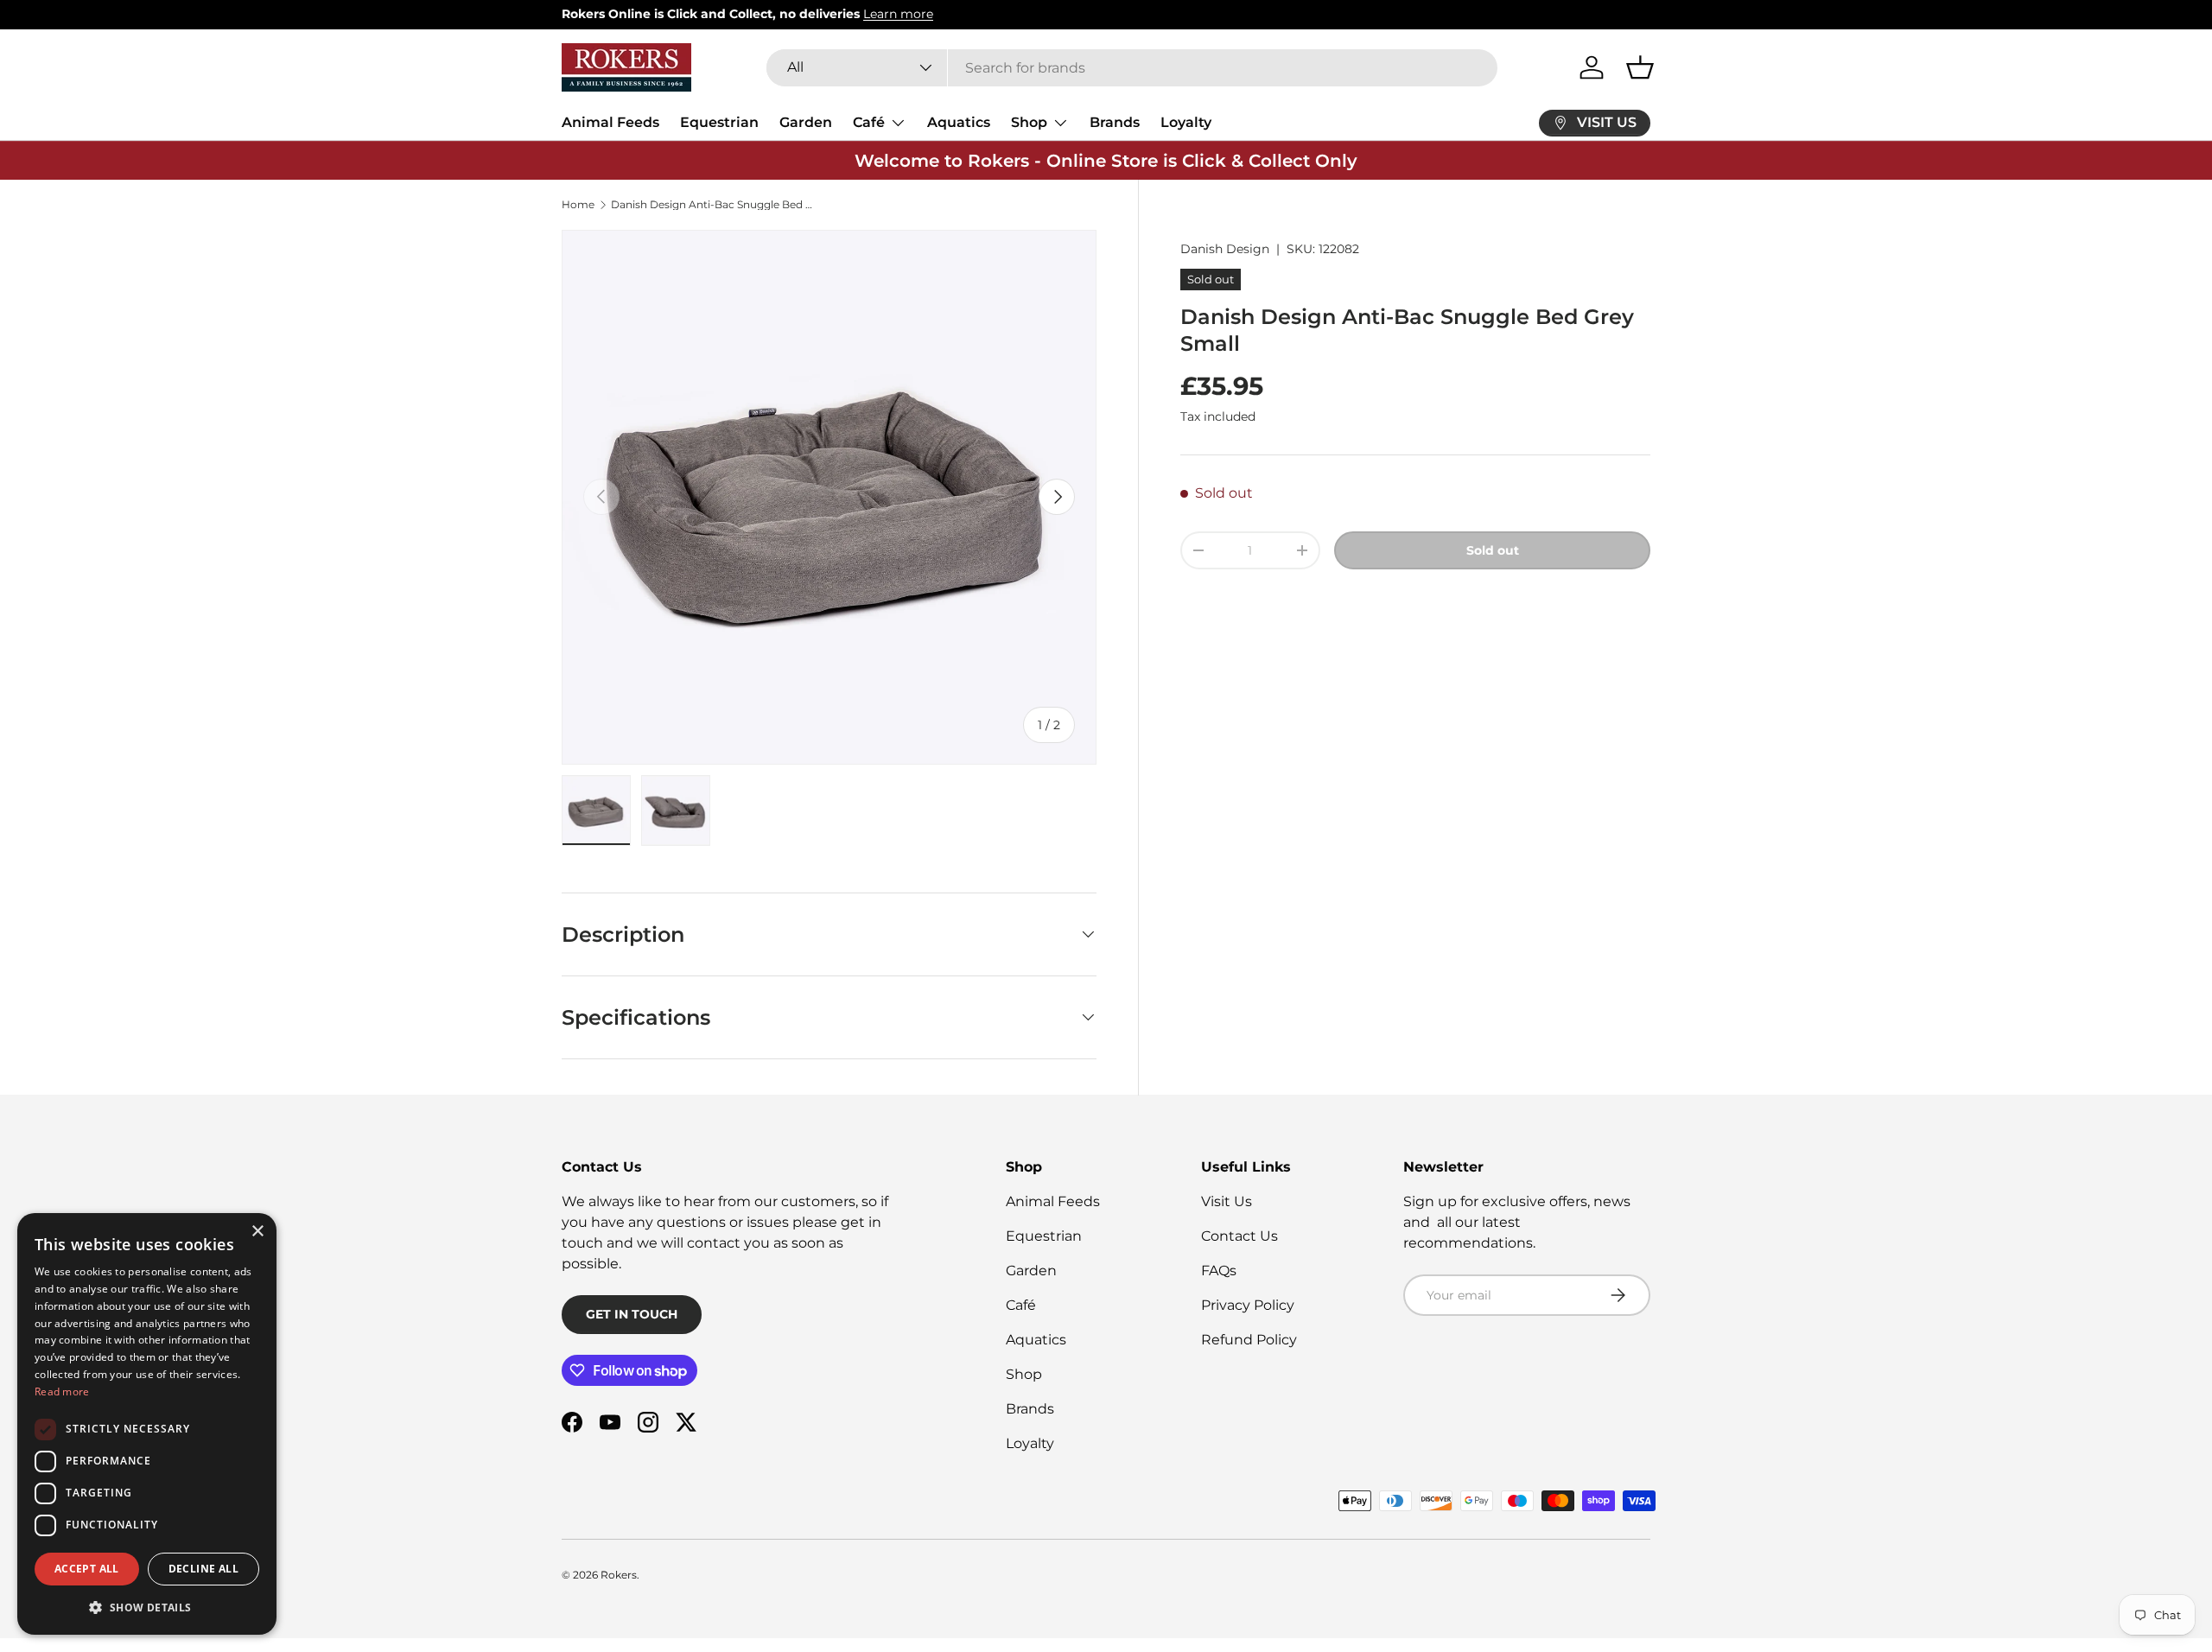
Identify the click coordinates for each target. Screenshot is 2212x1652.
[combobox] (1132, 68)
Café (869, 122)
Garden (806, 122)
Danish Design (1225, 249)
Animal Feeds (610, 122)
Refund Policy (1249, 1340)
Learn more (898, 14)
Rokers (619, 1575)
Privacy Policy (1248, 1305)
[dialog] (147, 1424)
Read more (62, 1391)
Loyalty (1186, 122)
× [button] (257, 1232)
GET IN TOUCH (632, 1314)
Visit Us (1227, 1201)
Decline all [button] (203, 1569)
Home (578, 205)
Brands (1115, 122)
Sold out (1493, 550)
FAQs (1219, 1271)
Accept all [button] (87, 1569)
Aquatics (959, 122)
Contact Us (1239, 1236)
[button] (1640, 67)
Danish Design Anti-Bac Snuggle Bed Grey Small (715, 205)
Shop (1029, 122)
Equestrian (719, 122)
